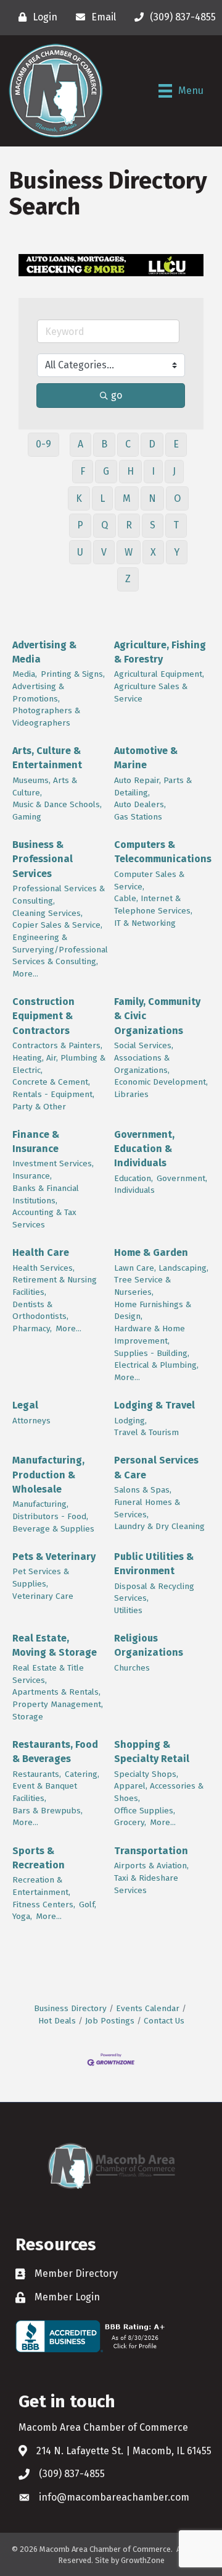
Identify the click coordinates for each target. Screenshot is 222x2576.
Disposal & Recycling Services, (154, 1592)
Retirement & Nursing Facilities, (55, 1286)
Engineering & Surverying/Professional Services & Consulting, (60, 949)
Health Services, (43, 1268)
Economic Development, (161, 1082)
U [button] (80, 552)
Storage (28, 1717)
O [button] (177, 498)
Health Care (41, 1252)
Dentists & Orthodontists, (40, 1311)
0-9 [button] (43, 444)
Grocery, (130, 1822)
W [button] (129, 552)
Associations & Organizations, (142, 1064)
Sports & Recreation (39, 1858)
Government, (182, 1178)
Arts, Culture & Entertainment (47, 758)
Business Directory (70, 2008)
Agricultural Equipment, (159, 674)
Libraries (131, 1094)
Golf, (88, 1904)
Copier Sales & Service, (57, 925)
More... (25, 974)
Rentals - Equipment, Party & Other (53, 1100)
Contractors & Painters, (57, 1045)
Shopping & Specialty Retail (152, 1752)
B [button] (104, 444)
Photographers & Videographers (46, 717)
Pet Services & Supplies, (41, 1578)
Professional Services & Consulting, (59, 895)
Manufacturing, (40, 1504)
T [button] (176, 525)
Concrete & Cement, (51, 1082)
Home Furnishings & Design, (153, 1311)
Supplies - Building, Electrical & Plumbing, (156, 1359)
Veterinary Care (43, 1596)
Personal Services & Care (156, 1467)
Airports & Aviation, (151, 1866)
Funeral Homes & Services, (147, 1508)
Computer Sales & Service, (149, 880)
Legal (25, 1405)
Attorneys (31, 1421)
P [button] (80, 525)
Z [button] (128, 579)
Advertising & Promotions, (38, 693)
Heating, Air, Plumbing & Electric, (59, 1064)
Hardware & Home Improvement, (150, 1335)
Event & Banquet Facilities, (45, 1792)
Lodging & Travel (154, 1405)
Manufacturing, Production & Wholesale (48, 1474)
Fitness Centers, (44, 1904)
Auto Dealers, (140, 804)
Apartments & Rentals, (56, 1692)
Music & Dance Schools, (57, 804)
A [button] (80, 444)
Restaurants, (37, 1774)
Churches (132, 1668)
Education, (134, 1178)
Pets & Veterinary (54, 1557)
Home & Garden (151, 1252)
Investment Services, (53, 1163)
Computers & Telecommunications (163, 852)
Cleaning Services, (47, 913)
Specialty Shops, (146, 1774)
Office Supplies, (145, 1811)
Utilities (128, 1610)
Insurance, (32, 1176)
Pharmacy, (32, 1328)
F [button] (83, 471)
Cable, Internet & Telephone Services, (153, 905)
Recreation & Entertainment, (41, 1886)
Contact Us (164, 2021)
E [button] (176, 444)
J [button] (174, 471)
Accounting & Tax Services (44, 1218)
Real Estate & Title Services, (48, 1674)
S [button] (153, 525)
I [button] (153, 471)
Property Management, (58, 1704)
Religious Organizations (149, 1645)
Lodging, (130, 1421)
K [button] (79, 498)
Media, (25, 674)
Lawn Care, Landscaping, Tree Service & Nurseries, (161, 1280)
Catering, (82, 1774)
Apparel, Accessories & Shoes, (159, 1792)
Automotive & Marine (146, 758)
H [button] (130, 471)
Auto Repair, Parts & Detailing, (153, 786)
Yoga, (22, 1916)
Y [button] (177, 552)
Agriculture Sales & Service (151, 693)
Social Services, (144, 1045)
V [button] (104, 552)
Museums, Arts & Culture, (45, 786)
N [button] (152, 498)
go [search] (117, 395)
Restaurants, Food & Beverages (55, 1752)
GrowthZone (143, 2560)
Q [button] (105, 525)
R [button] (129, 525)
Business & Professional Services (43, 859)
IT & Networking (145, 923)
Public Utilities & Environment (154, 1564)
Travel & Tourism (146, 1432)
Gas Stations (138, 817)
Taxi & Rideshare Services (146, 1884)
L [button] (102, 498)
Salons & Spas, (143, 1490)
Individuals (134, 1190)
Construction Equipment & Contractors (43, 1016)
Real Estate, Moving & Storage (55, 1645)
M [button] (127, 498)
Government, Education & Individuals (144, 1149)
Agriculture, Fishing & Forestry (160, 652)
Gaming (27, 817)
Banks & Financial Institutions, (46, 1194)
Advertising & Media (44, 652)
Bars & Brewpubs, (47, 1811)
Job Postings (110, 2021)
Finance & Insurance (36, 1142)
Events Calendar (148, 2008)
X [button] (153, 552)
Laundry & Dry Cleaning (159, 1526)
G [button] (106, 471)
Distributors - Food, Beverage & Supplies (53, 1523)
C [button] (128, 444)
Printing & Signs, (73, 674)
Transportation (151, 1851)
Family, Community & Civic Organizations (157, 1016)
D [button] (152, 444)
